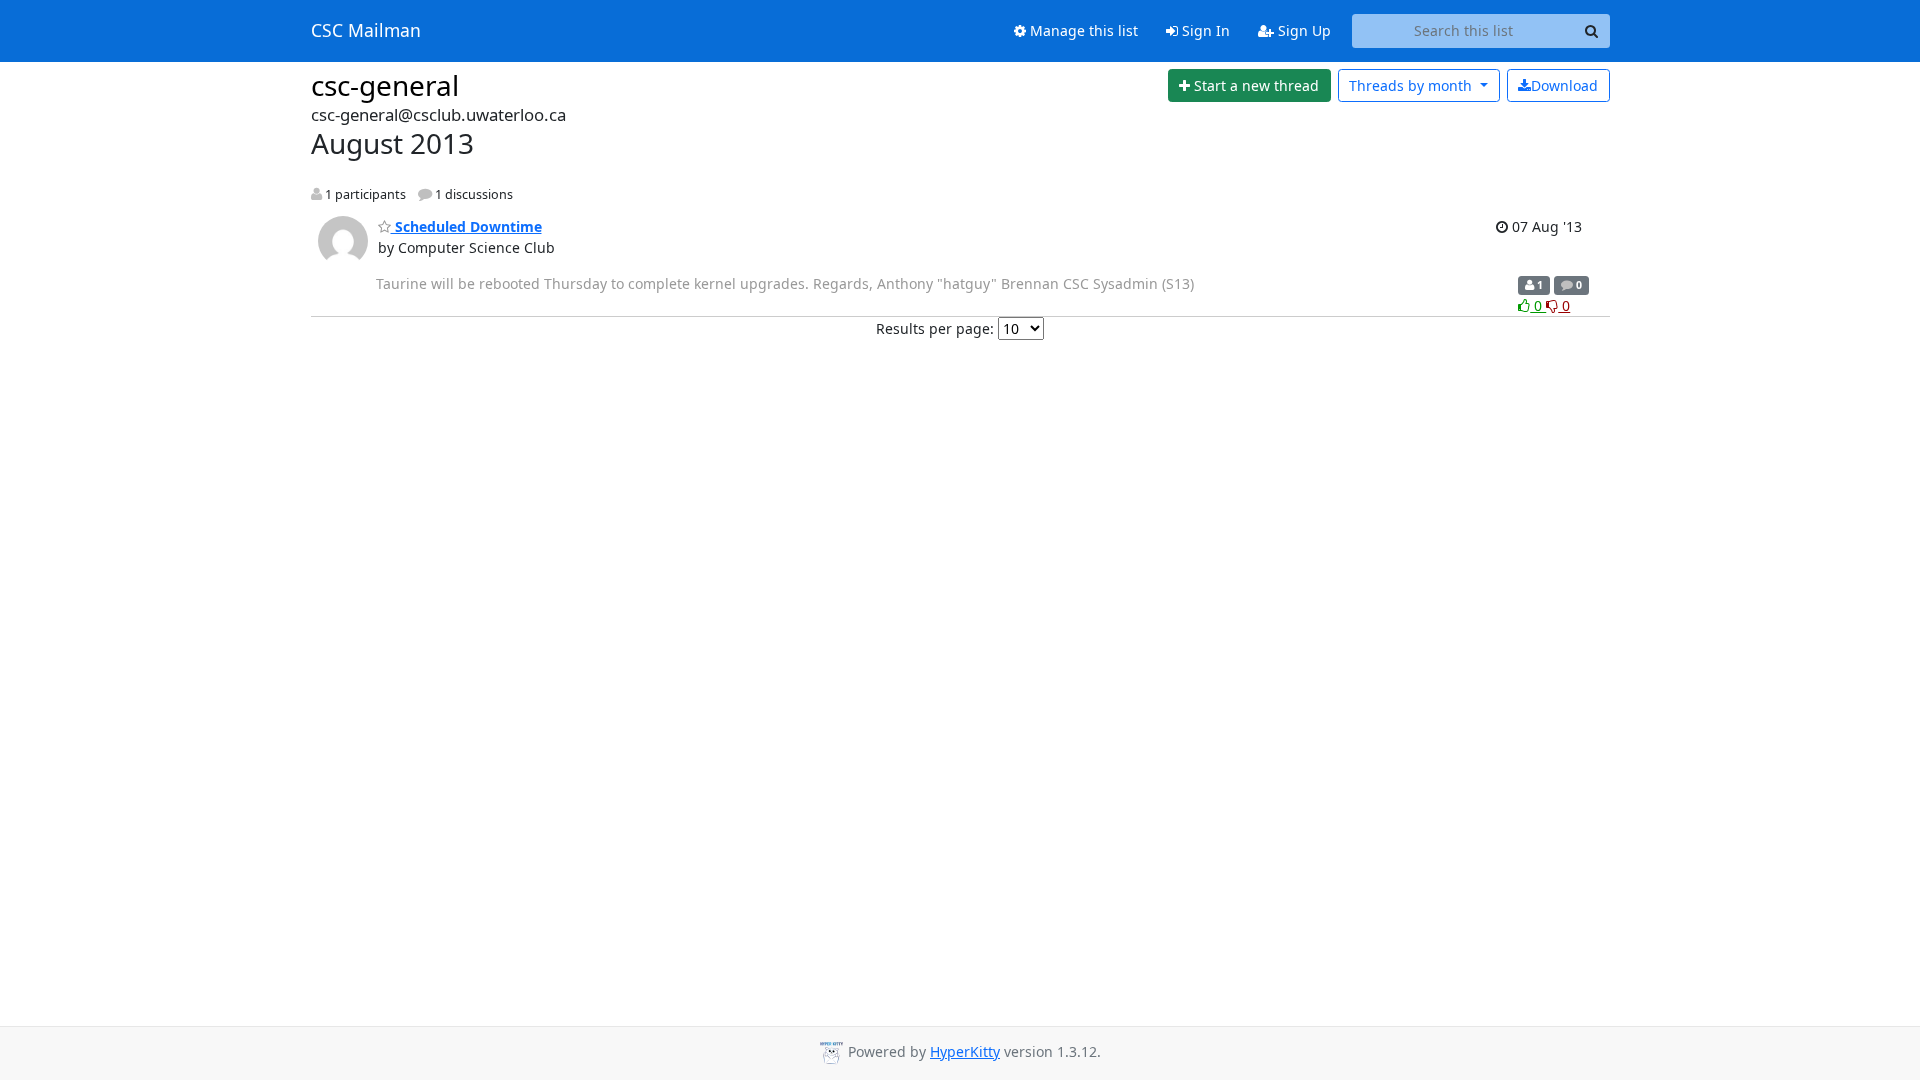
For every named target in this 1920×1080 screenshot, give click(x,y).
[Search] (1592, 31)
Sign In (1204, 30)
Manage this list (1082, 30)
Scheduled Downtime (466, 226)
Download (1564, 85)
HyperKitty (965, 1051)
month (1412, 85)
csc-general (385, 85)
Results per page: (935, 328)
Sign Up (1302, 30)
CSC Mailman (366, 31)
